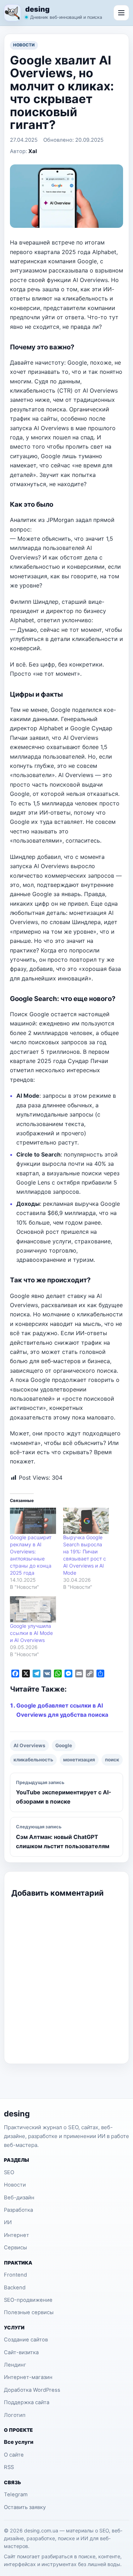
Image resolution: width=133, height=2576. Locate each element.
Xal (33, 151)
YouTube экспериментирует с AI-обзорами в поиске (64, 1793)
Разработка (18, 2210)
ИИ (8, 2222)
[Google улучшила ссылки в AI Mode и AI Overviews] (33, 1609)
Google (64, 1745)
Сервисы (15, 2248)
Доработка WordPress (32, 2390)
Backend (15, 2288)
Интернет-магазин (28, 2377)
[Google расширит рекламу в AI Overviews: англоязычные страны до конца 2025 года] (33, 1521)
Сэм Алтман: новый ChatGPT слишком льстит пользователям (63, 1837)
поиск (112, 1760)
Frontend (15, 2275)
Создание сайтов (26, 2340)
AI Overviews (29, 1745)
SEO (9, 2172)
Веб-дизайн (19, 2198)
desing (37, 10)
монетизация (79, 1760)
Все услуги (19, 2442)
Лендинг (15, 2365)
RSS (9, 2467)
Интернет (16, 2235)
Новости (24, 45)
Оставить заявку (25, 2507)
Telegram (16, 2495)
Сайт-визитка (21, 2352)
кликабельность (33, 1760)
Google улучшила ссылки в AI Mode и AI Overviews (31, 1633)
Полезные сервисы (29, 2312)
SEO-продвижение (28, 2300)
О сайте (14, 2455)
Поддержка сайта (27, 2402)
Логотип (15, 2415)
